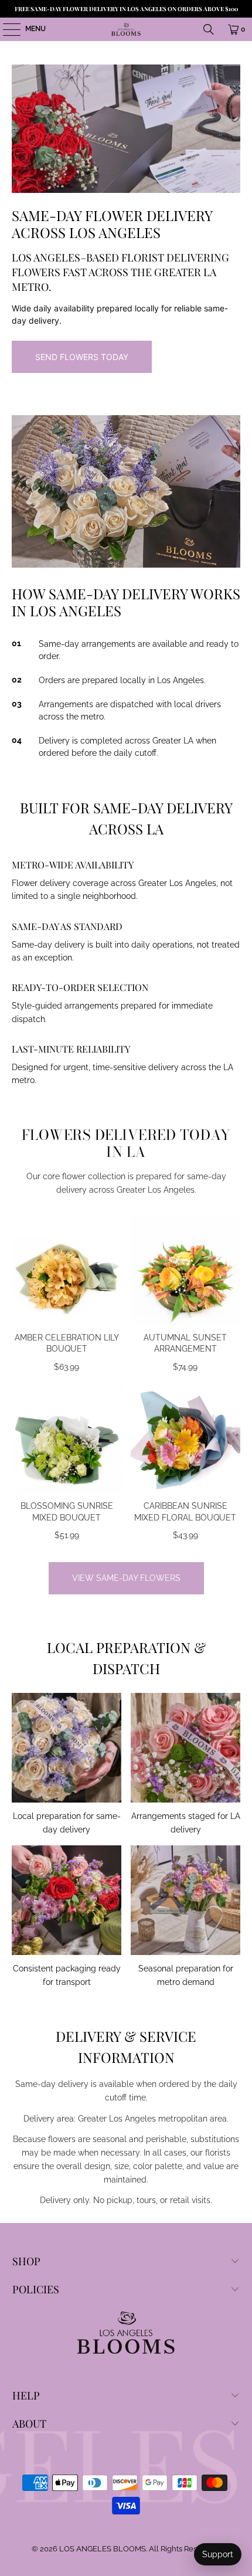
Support (218, 2554)
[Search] (209, 29)
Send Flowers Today (82, 357)
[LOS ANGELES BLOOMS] (126, 29)
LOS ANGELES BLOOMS (103, 2549)
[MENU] (6, 29)
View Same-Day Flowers (126, 1578)
